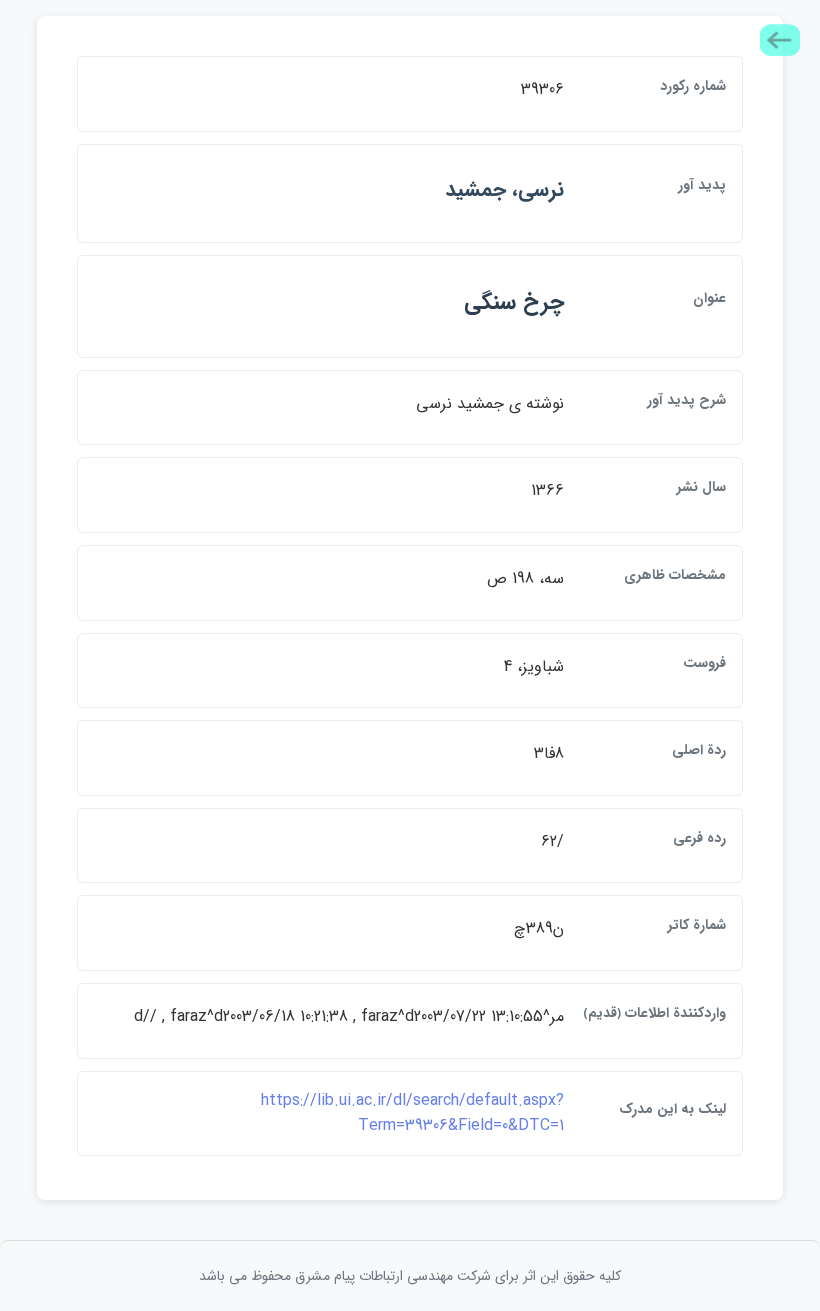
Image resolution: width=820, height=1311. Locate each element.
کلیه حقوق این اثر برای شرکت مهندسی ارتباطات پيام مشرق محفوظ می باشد (410, 1276)
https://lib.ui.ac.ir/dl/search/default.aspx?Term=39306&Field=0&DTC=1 (412, 1113)
